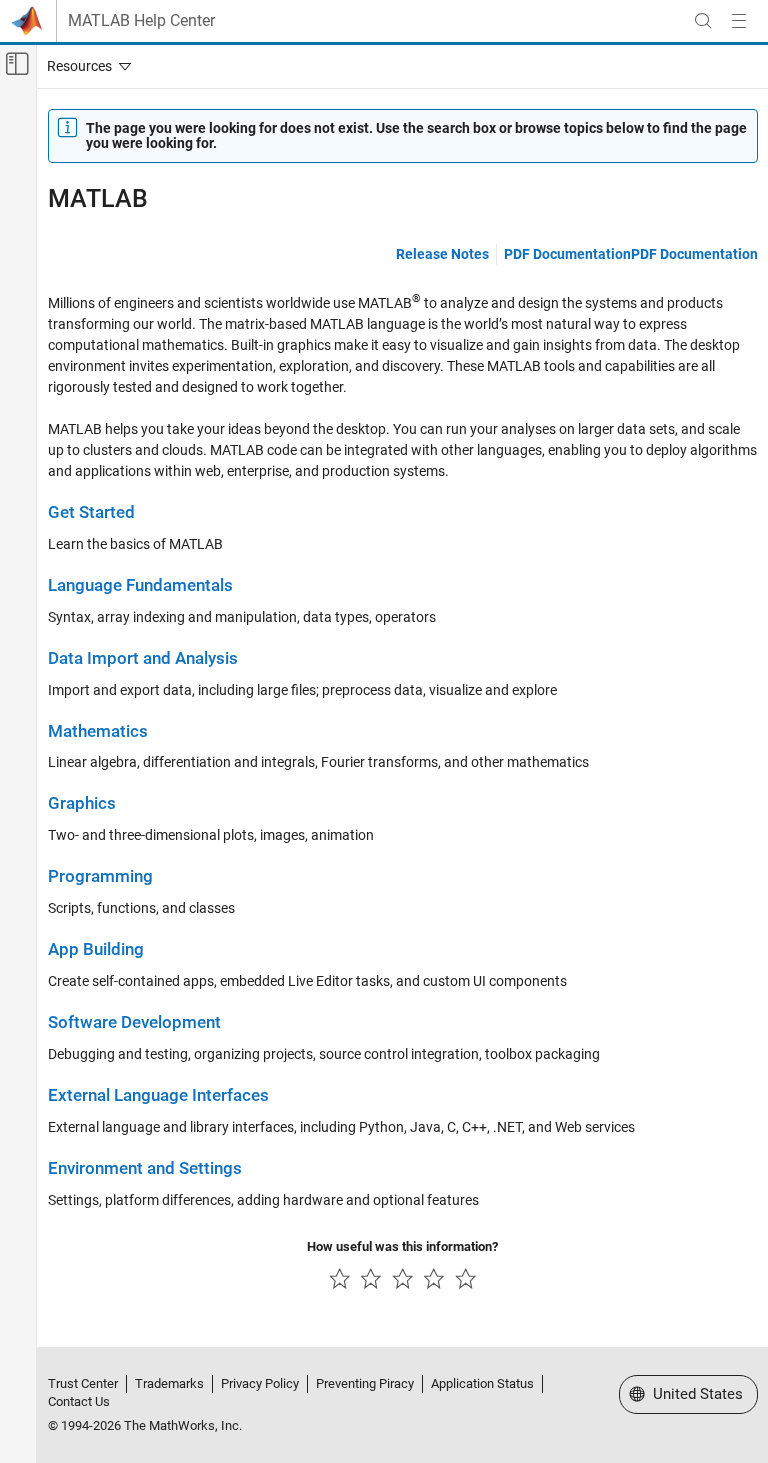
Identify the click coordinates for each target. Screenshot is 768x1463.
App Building (96, 949)
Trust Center (83, 1383)
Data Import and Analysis (143, 658)
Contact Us (79, 1401)
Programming (100, 876)
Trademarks (169, 1383)
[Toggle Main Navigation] (739, 21)
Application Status (482, 1383)
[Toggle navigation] (85, 66)
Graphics (82, 803)
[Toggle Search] (703, 21)
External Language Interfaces (158, 1095)
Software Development (134, 1022)
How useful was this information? (402, 1246)
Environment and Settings (145, 1168)
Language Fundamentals (140, 585)
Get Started (91, 512)
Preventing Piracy (365, 1383)
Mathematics (98, 731)
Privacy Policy (260, 1383)
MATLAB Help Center (141, 21)
